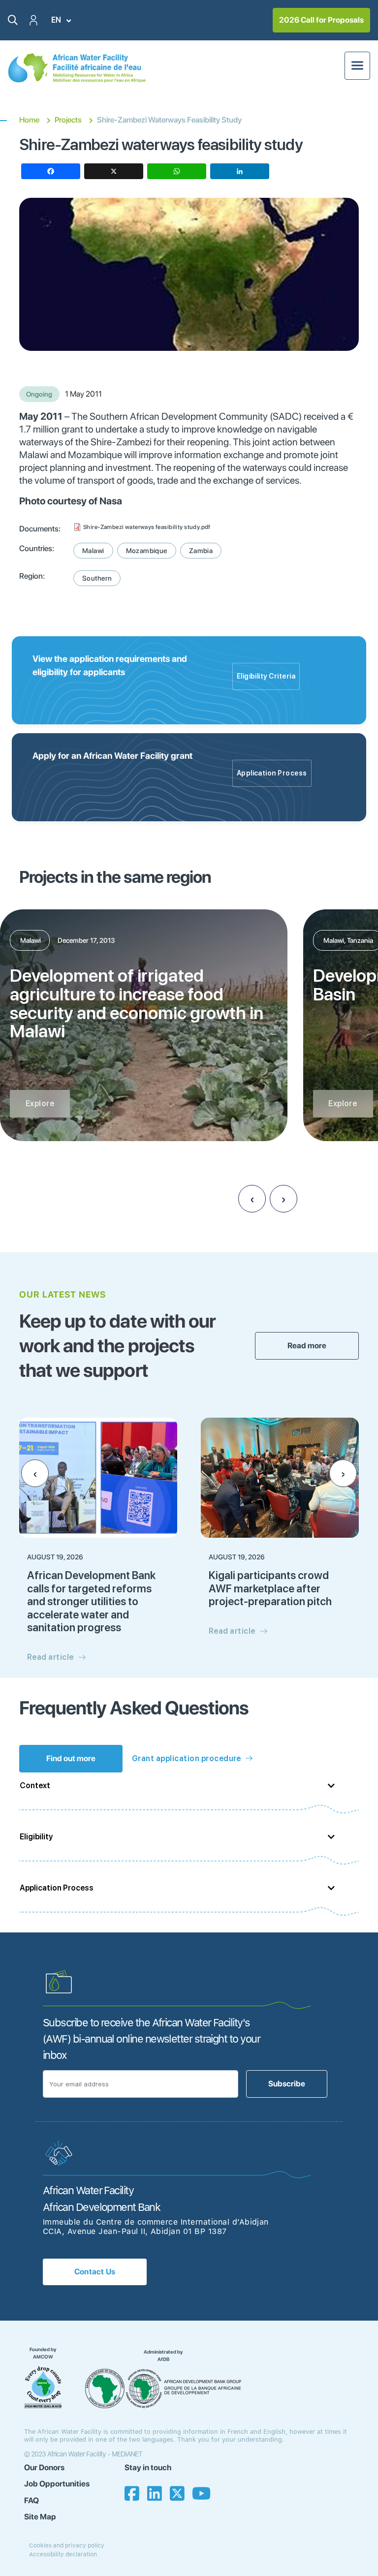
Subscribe (287, 2084)
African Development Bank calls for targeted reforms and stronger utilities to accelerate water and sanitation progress (91, 1601)
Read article (50, 1657)
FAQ (31, 2500)
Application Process (272, 773)
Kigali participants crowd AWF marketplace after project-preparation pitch (270, 1588)
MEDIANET (127, 2454)
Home (29, 120)
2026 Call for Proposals (321, 20)
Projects (68, 120)
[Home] (77, 68)
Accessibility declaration (63, 2554)
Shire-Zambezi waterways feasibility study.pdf (147, 527)
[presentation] (252, 1199)
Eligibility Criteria (266, 676)
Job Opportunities (57, 2484)
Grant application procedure (187, 1758)
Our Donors (44, 2467)
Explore (40, 1103)
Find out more (71, 1758)
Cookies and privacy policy (67, 2545)
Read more (307, 1346)
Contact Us (95, 2272)
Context (35, 1785)
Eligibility (36, 1837)
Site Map (40, 2517)
